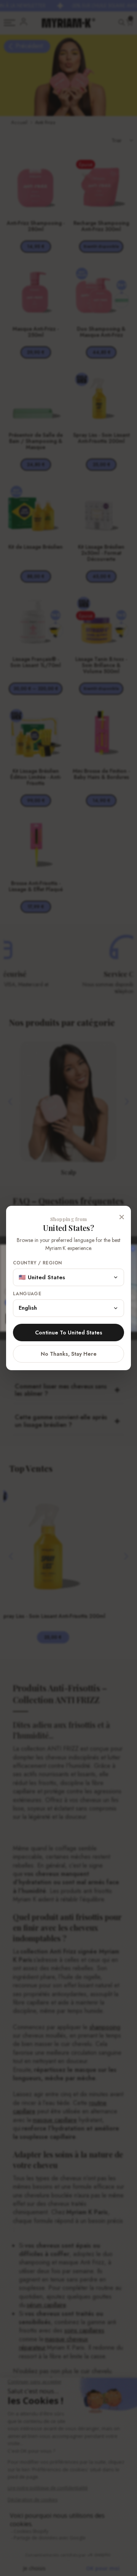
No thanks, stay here (69, 1354)
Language (27, 1294)
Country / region (37, 1263)
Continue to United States (69, 1333)
